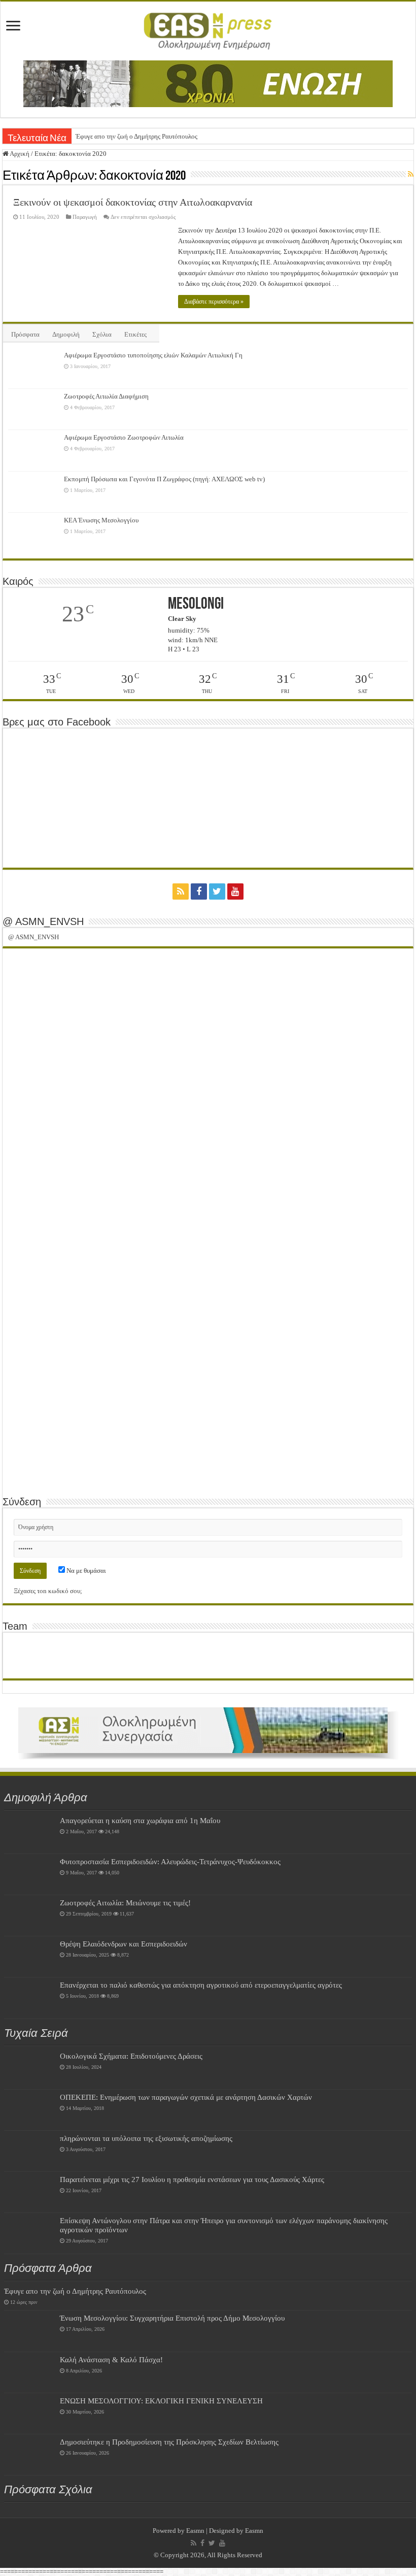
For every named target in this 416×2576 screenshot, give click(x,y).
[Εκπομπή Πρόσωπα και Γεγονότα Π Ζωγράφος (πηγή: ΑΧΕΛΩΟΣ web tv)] (33, 492)
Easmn (195, 2531)
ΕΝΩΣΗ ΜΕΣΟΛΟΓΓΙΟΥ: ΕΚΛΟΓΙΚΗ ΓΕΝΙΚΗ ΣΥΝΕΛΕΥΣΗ (161, 2401)
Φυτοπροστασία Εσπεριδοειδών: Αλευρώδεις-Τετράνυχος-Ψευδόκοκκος (170, 1861)
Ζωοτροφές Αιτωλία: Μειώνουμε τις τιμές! (125, 1903)
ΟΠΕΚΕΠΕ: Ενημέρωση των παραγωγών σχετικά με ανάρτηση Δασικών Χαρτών (186, 2097)
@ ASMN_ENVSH (43, 921)
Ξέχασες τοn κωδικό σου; (48, 1591)
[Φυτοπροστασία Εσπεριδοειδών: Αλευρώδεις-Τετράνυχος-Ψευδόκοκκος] (29, 1874)
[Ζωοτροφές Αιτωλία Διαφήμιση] (33, 409)
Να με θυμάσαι (85, 1571)
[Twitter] (217, 891)
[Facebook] (199, 891)
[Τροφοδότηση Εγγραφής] (411, 175)
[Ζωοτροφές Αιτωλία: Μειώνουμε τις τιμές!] (29, 1916)
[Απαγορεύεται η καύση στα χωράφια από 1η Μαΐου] (29, 1833)
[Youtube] (235, 891)
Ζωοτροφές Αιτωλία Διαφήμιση (106, 396)
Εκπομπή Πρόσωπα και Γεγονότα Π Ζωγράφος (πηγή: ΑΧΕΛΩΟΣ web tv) (164, 479)
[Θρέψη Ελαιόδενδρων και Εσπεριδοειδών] (29, 1957)
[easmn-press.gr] (208, 29)
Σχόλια (102, 334)
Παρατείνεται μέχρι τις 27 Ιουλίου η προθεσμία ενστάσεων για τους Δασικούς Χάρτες (192, 2179)
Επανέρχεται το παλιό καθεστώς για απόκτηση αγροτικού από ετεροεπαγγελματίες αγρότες (201, 1985)
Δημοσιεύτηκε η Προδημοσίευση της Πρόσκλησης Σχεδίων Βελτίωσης (169, 2442)
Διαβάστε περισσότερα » (214, 302)
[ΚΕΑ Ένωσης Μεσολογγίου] (33, 533)
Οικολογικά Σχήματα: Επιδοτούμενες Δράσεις (131, 2056)
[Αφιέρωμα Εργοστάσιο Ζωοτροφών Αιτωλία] (33, 450)
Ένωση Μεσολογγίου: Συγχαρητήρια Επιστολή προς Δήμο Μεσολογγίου (172, 2318)
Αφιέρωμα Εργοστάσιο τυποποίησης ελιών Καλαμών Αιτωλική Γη (153, 355)
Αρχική (19, 154)
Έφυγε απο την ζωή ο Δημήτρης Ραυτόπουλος (136, 136)
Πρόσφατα (25, 334)
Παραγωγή (85, 217)
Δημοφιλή (66, 334)
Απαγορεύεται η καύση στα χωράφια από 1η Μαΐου (140, 1820)
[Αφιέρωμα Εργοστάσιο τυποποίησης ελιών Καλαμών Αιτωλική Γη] (33, 368)
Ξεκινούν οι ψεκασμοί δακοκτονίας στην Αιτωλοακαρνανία (133, 202)
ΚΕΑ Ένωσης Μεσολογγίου (101, 520)
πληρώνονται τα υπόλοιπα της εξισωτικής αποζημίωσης (146, 2138)
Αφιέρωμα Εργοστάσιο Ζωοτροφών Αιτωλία (124, 437)
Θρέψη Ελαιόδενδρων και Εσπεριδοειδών (124, 1944)
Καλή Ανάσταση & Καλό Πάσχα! (111, 2359)
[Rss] (181, 891)
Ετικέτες (135, 334)
